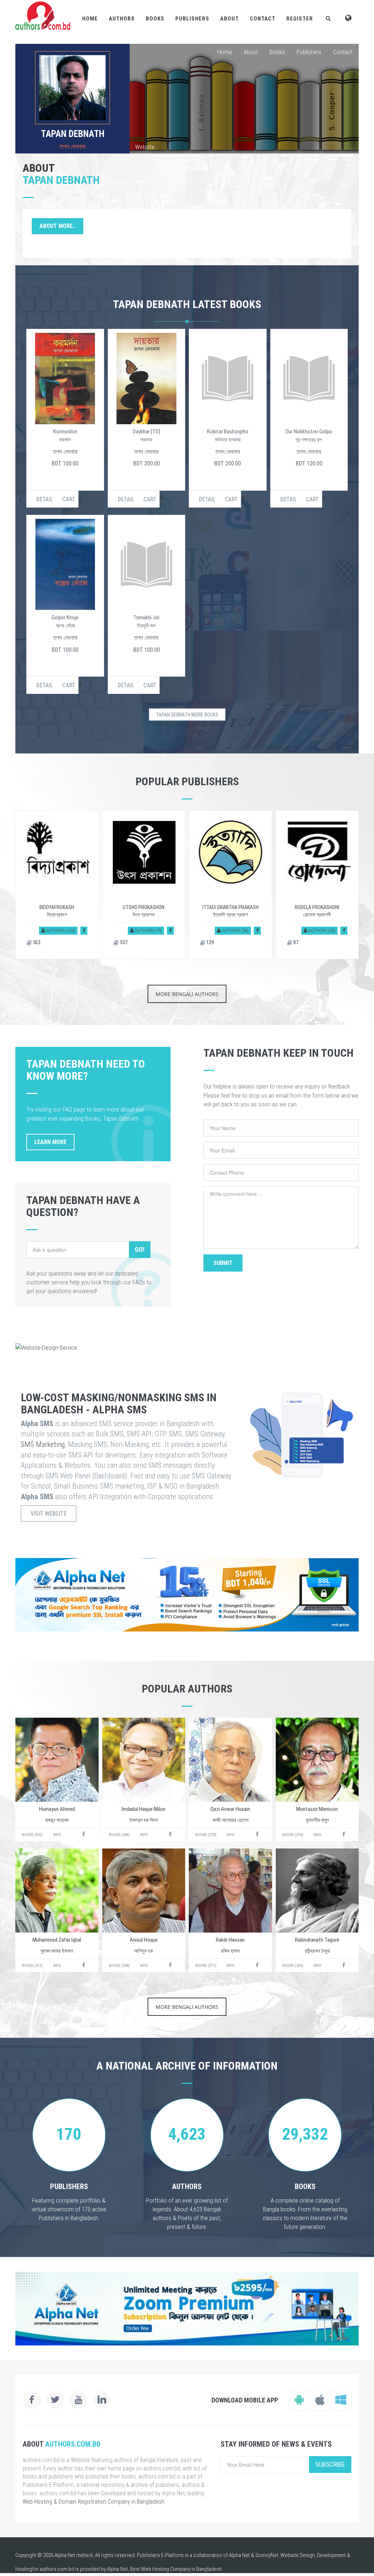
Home (90, 19)
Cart (69, 499)
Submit (223, 1263)
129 (210, 942)
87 (295, 942)
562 (36, 942)
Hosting (24, 2569)
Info (57, 1835)
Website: (145, 147)
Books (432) (32, 1835)
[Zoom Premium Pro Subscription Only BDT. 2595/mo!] (187, 2309)
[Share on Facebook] (84, 930)
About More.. (58, 226)
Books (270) (206, 1835)
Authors (122, 19)
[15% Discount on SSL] (187, 1595)
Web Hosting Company (166, 2569)
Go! (140, 1249)
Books (155, 19)
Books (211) (206, 1966)
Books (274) (293, 1835)
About (230, 19)
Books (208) (119, 1966)
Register (300, 19)
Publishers (192, 19)
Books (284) (119, 1835)
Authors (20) (321, 930)
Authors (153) (60, 930)
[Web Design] (187, 1348)
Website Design (298, 2555)
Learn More (50, 1142)
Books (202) (293, 1966)
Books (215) (32, 1966)
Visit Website (49, 1514)
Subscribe (330, 2464)
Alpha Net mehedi (74, 2555)
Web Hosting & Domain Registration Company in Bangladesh (93, 2502)
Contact (263, 19)
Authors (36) (235, 930)
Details (44, 499)
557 (123, 942)
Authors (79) (148, 930)
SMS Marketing (43, 1444)
